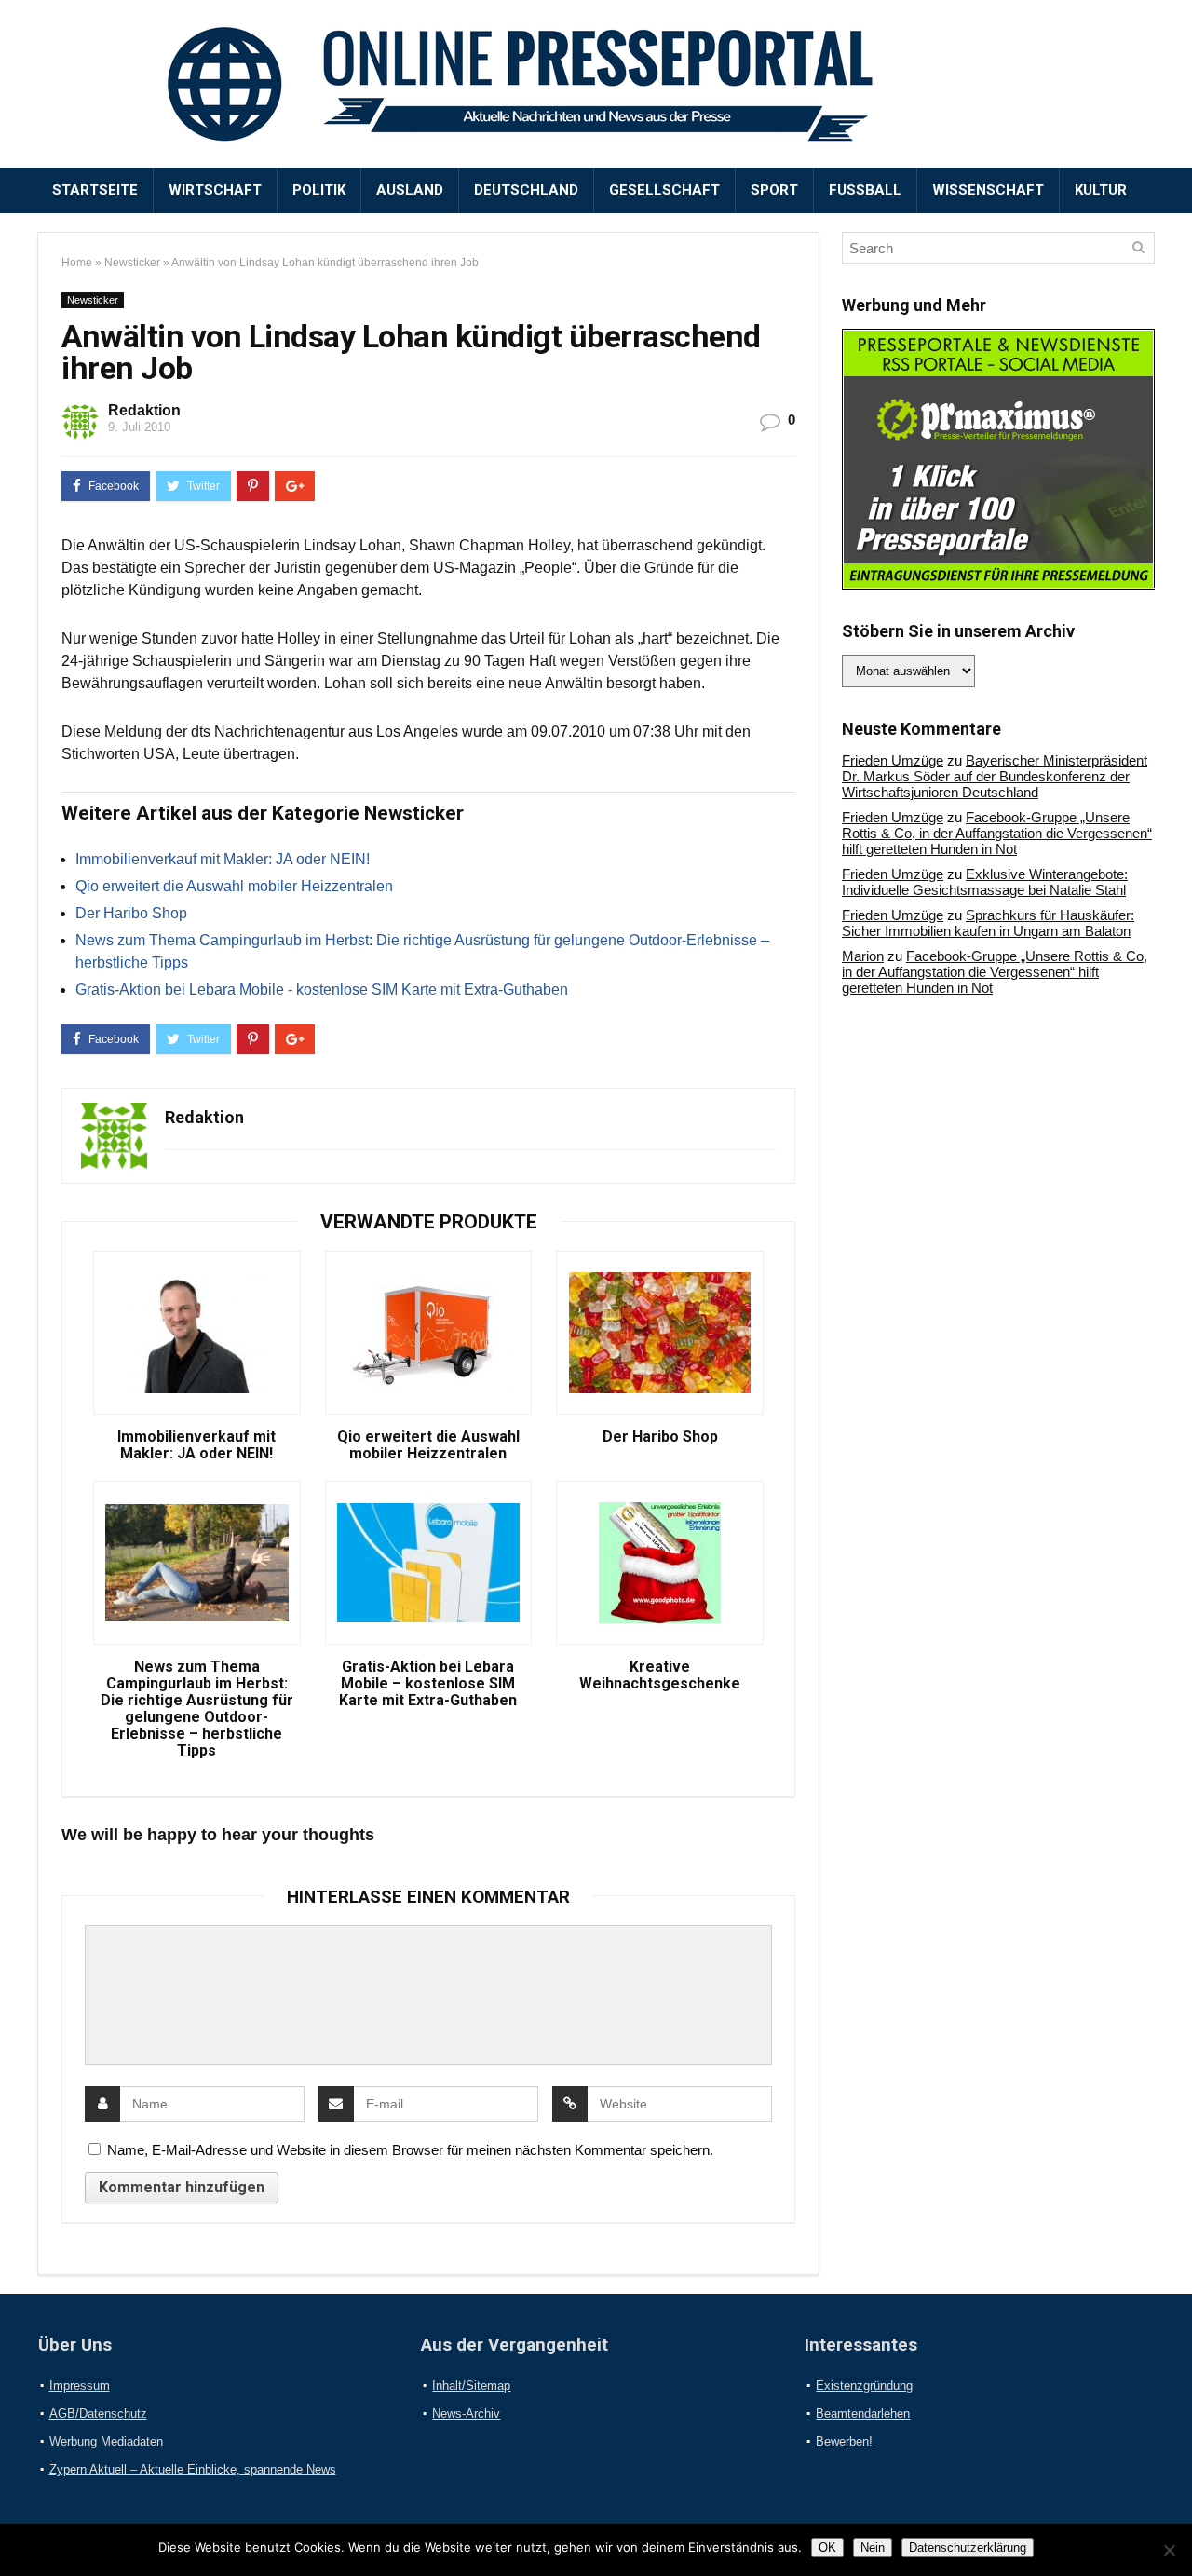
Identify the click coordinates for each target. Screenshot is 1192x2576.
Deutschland (526, 190)
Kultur (1101, 190)
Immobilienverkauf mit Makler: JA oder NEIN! (223, 859)
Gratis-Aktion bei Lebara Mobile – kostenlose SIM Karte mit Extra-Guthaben (428, 1684)
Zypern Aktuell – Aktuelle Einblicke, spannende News (193, 2469)
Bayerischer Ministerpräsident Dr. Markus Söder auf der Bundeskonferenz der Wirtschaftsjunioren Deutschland (995, 776)
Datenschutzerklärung (968, 2548)
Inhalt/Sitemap (471, 2386)
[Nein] (1169, 2550)
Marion (863, 956)
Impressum (80, 2386)
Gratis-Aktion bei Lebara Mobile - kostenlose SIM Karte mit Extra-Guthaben (322, 990)
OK (827, 2548)
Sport (774, 190)
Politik (319, 190)
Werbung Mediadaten (106, 2441)
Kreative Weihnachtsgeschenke (660, 1675)
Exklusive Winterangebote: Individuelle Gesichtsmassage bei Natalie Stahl (985, 882)
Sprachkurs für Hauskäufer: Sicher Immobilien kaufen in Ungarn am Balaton (988, 923)
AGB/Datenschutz (98, 2413)
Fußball (865, 190)
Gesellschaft (664, 190)
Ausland (410, 190)
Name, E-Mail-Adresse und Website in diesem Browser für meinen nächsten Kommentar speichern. (410, 2150)
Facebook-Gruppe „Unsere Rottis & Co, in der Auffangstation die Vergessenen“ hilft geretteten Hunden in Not (997, 833)
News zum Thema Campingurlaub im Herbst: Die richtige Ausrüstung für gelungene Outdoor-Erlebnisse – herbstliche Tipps (197, 1709)
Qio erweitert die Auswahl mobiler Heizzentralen (234, 886)
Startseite (95, 190)
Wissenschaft (988, 190)
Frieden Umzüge (893, 760)
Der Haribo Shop (131, 913)
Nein (873, 2548)
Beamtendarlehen (863, 2413)
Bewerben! (844, 2441)
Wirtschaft (215, 190)
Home (77, 263)
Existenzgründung (864, 2386)
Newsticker (132, 263)
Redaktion (144, 410)
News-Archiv (466, 2413)
